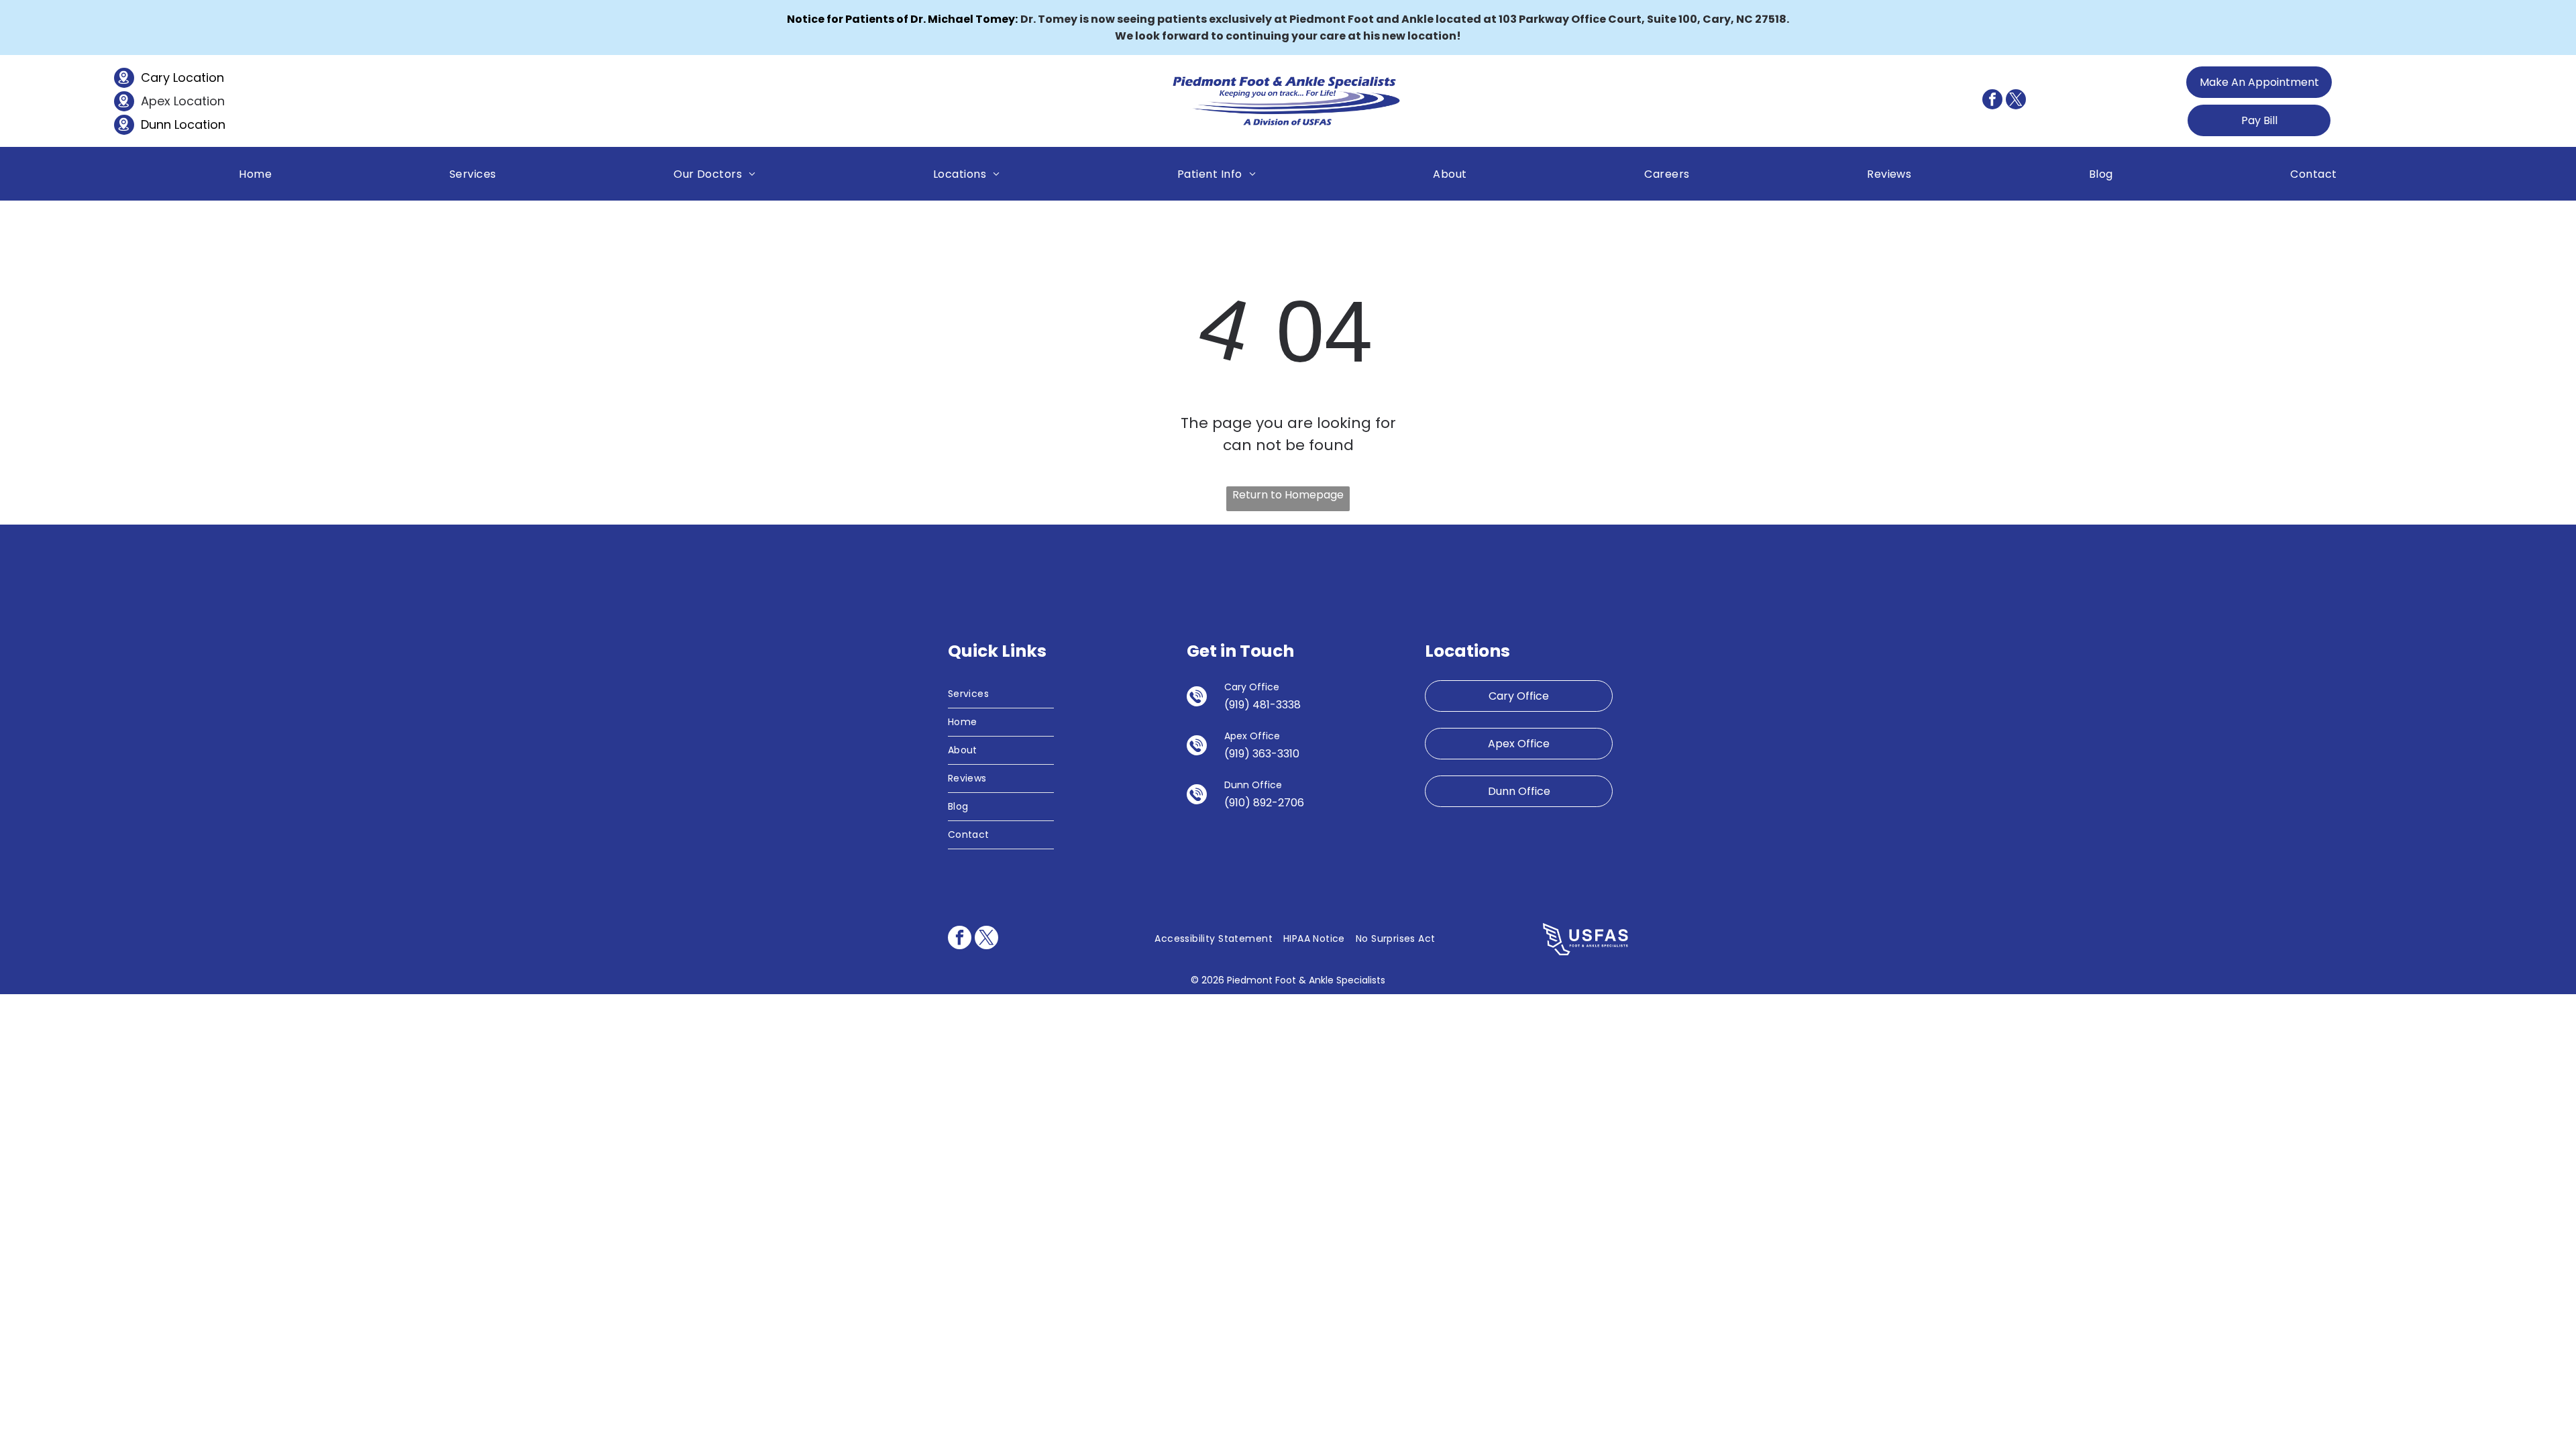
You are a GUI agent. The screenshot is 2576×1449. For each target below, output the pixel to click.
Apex (156, 101)
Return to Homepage (1288, 495)
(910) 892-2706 (1264, 803)
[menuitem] (255, 173)
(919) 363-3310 (1262, 754)
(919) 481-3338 (1263, 705)
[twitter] (2016, 101)
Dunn (156, 124)
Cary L (159, 77)
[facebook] (1992, 101)
